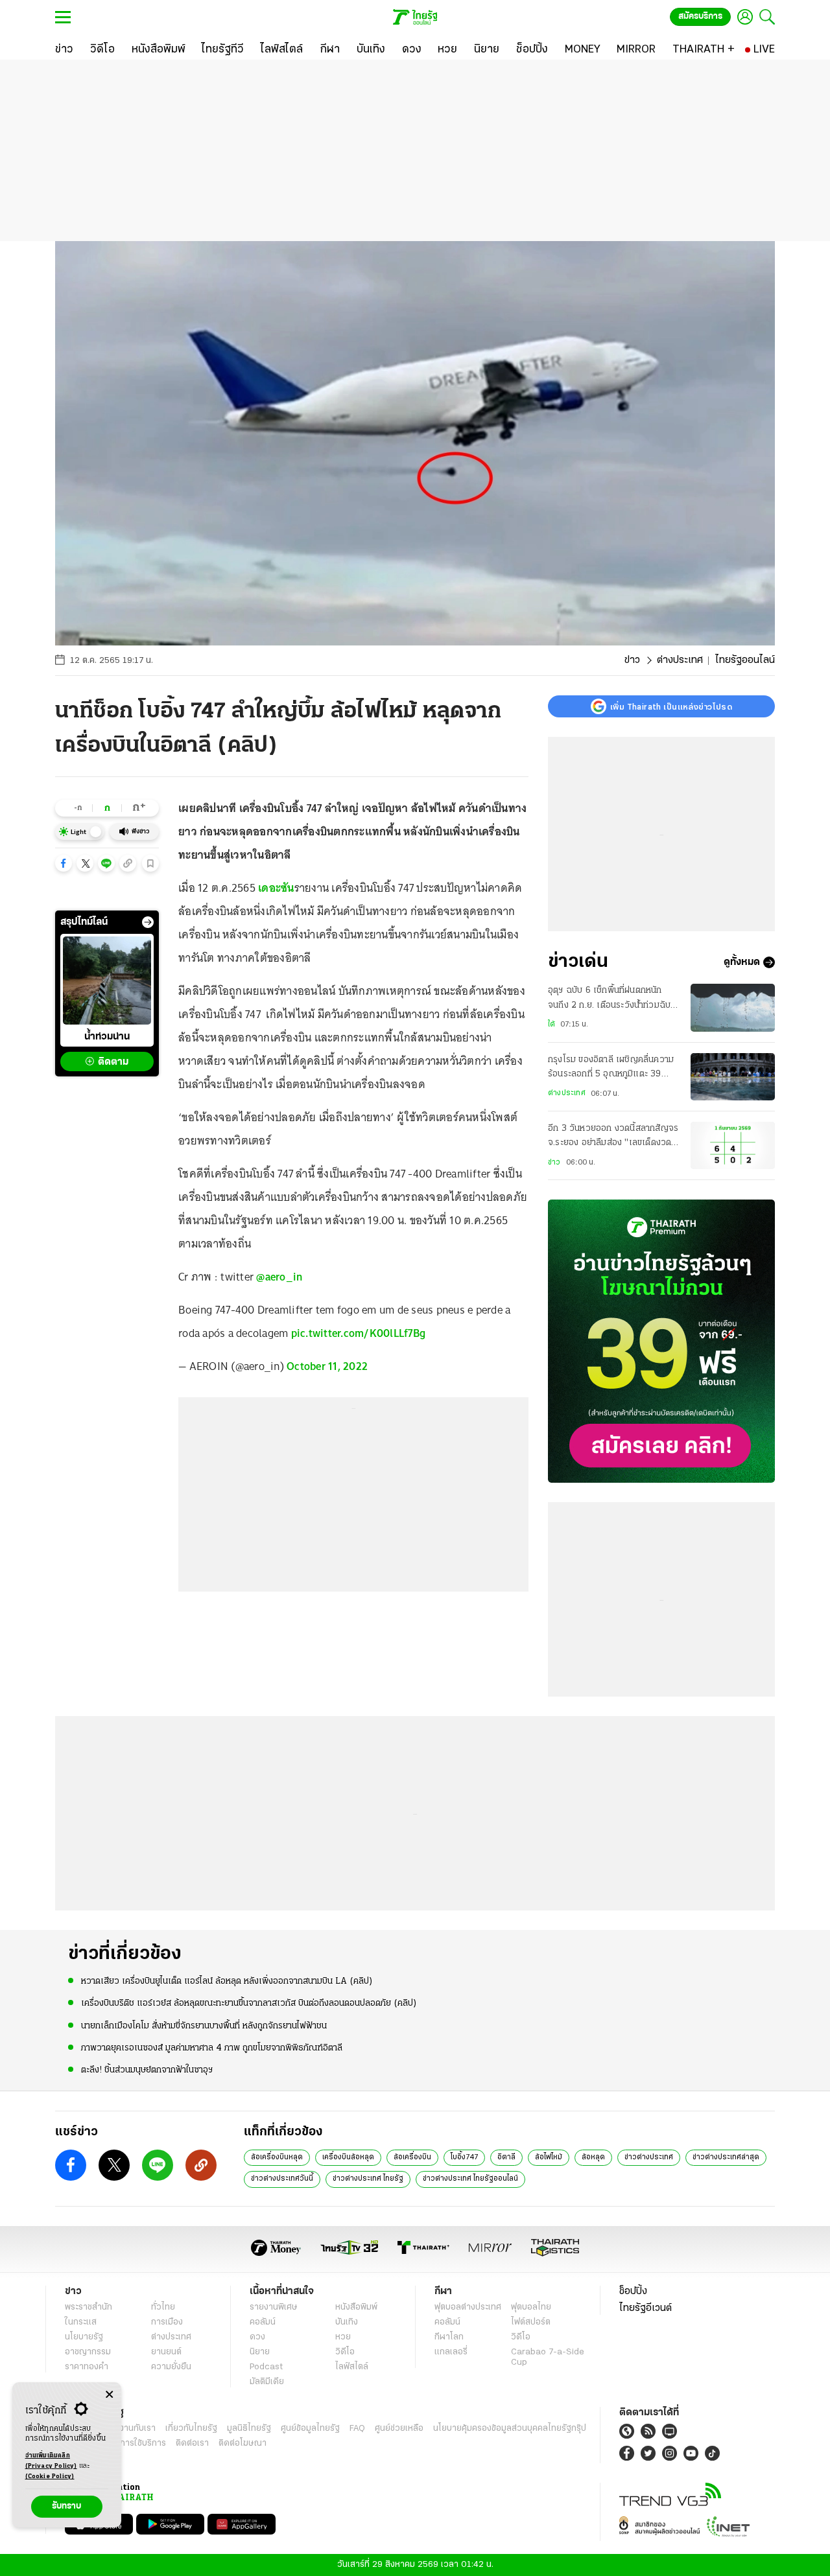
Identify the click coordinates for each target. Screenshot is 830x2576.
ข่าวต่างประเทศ (649, 2157)
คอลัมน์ (263, 2322)
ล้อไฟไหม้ (549, 2157)
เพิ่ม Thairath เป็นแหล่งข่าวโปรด (671, 706)
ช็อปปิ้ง (633, 2292)
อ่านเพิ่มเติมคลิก (51, 2461)
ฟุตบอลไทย (531, 2307)
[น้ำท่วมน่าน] (107, 981)
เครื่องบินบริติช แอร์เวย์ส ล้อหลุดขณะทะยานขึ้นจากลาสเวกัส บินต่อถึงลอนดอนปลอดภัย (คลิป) (249, 2003)
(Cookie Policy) (50, 2477)
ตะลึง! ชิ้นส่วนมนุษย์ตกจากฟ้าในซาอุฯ (147, 2070)
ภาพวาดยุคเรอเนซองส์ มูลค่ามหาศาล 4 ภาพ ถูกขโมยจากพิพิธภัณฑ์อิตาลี (212, 2048)
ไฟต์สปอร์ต (531, 2322)
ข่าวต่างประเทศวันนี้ (282, 2179)
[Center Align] (109, 2395)
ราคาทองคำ (87, 2367)
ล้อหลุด (593, 2157)
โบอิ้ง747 (464, 2157)
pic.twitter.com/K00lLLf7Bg (359, 1333)
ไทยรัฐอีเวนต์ (646, 2308)
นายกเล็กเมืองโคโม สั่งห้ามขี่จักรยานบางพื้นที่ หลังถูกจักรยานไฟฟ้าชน (204, 2026)
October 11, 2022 (327, 1366)
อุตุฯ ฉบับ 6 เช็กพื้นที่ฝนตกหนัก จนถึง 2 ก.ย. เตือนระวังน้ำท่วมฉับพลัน (609, 999)
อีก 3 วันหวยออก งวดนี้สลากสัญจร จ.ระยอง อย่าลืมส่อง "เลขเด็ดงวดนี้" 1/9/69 (613, 1137)
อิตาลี (506, 2157)
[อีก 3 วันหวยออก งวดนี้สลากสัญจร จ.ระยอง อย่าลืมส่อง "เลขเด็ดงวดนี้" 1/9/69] (733, 1145)
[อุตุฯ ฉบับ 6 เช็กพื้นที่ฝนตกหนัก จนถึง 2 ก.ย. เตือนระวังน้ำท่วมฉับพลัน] (733, 1007)
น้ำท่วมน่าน (107, 1037)
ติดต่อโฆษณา (243, 2443)
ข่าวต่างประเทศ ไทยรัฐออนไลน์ (470, 2179)
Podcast (266, 2367)
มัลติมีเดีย (267, 2382)
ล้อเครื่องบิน (412, 2157)
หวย (343, 2337)
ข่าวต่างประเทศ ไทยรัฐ (368, 2179)
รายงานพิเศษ (274, 2307)
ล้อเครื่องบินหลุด (277, 2157)
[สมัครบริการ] (661, 1341)
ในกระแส (81, 2322)
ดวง (257, 2337)
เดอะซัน (276, 888)
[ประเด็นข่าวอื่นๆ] (148, 922)
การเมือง (167, 2322)
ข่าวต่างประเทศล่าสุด (726, 2157)
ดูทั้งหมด (742, 962)
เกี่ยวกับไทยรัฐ (191, 2429)
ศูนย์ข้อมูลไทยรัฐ (310, 2429)
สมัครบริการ (700, 17)
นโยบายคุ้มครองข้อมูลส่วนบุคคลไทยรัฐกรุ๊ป (510, 2429)
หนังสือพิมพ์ (356, 2307)
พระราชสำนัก (89, 2307)
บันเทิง (347, 2322)
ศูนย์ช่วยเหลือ (399, 2429)
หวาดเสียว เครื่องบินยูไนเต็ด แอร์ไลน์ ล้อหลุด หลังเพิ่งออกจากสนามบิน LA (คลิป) (227, 1981)
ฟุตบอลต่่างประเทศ (468, 2307)
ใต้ (551, 1025)
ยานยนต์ (166, 2352)
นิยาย (260, 2352)
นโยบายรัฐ (84, 2337)
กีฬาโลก (449, 2337)
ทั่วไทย (163, 2307)
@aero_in (279, 1277)
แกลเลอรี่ (451, 2352)
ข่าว (632, 660)
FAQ (357, 2429)
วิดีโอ (345, 2352)
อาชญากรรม (88, 2352)
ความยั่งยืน (171, 2367)
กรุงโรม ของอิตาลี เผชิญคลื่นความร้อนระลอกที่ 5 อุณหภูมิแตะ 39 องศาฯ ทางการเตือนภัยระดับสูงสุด (611, 1069)
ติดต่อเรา (192, 2443)
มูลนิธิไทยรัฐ (249, 2429)
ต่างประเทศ (680, 660)
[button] (64, 863)
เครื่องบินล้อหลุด (348, 2157)
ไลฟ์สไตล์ (352, 2367)
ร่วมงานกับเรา (130, 2429)
